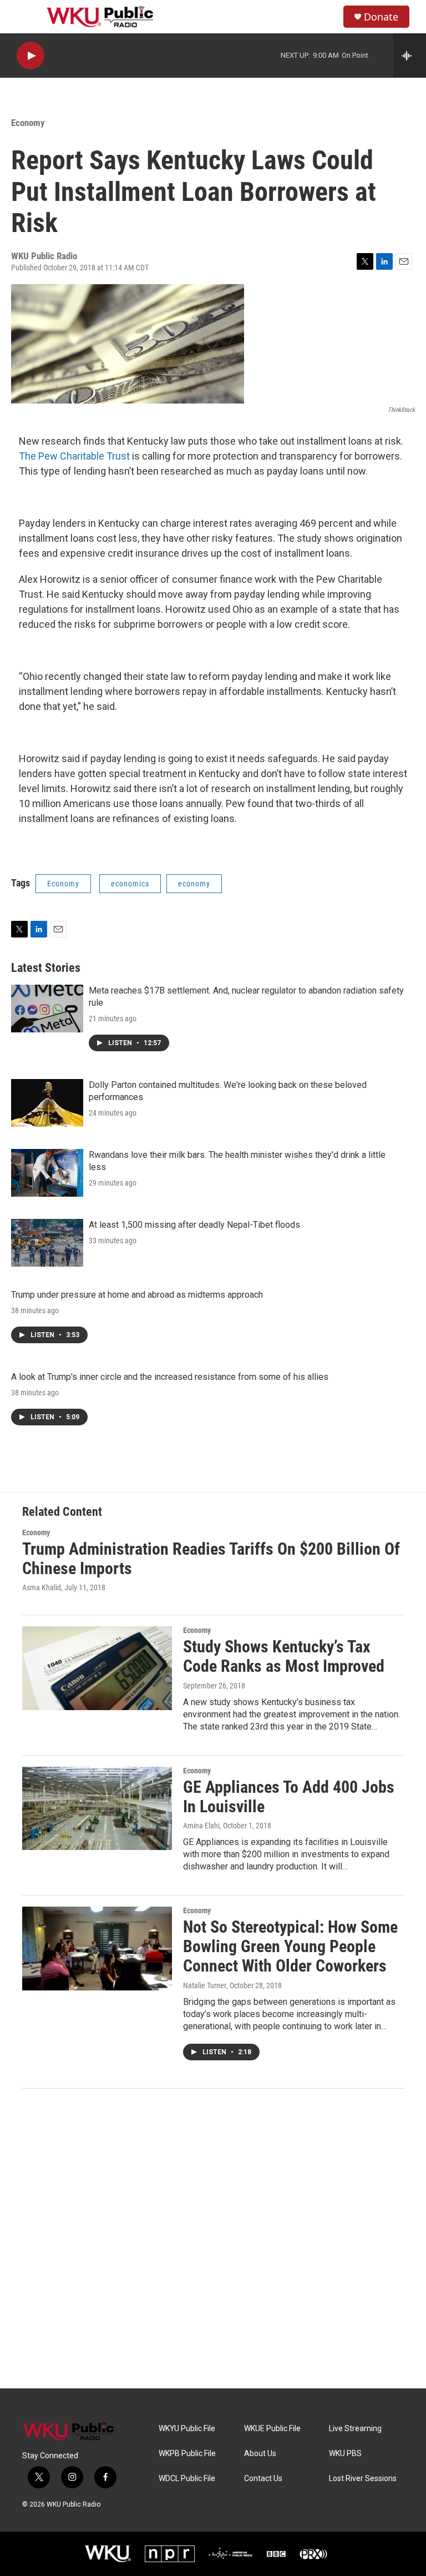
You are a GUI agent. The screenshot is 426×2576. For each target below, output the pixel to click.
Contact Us (263, 2479)
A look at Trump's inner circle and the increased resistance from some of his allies (170, 1377)
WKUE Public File (272, 2429)
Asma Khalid (42, 1587)
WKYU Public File (187, 2429)
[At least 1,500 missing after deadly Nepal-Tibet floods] (47, 1243)
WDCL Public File (187, 2479)
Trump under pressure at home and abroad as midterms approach (137, 1295)
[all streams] (410, 56)
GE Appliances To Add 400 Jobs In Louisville (289, 1797)
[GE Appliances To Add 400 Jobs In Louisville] (97, 1808)
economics (130, 884)
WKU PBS (345, 2454)
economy (194, 884)
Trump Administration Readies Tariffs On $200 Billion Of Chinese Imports (211, 1559)
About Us (260, 2454)
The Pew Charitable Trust (74, 456)
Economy (28, 123)
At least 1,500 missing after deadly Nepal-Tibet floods (194, 1225)
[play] (31, 56)
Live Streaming (355, 2429)
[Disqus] (213, 2239)
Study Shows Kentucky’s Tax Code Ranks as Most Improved (284, 1656)
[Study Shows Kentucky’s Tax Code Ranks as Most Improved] (97, 1668)
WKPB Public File (187, 2454)
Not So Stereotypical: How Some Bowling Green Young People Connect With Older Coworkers (290, 1946)
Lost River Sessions (363, 2479)
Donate (381, 17)
